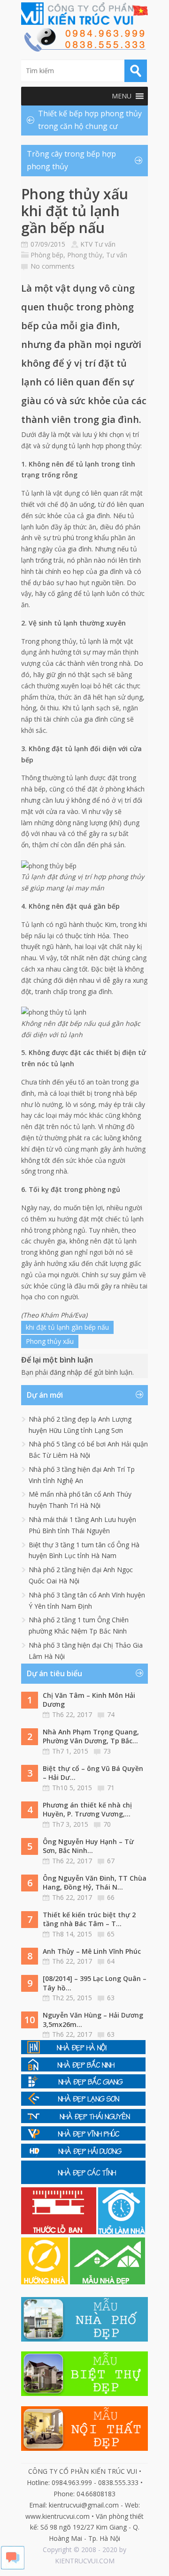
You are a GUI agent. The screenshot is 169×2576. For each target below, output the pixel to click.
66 (111, 1897)
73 (107, 1751)
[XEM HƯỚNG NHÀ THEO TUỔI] (46, 2282)
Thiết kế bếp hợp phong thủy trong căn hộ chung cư (90, 120)
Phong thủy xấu (50, 1341)
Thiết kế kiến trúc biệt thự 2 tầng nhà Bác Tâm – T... (89, 1919)
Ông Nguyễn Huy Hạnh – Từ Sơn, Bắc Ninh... (88, 1846)
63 (111, 1998)
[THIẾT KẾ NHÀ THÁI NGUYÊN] (83, 2120)
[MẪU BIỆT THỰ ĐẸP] (84, 2393)
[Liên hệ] (84, 49)
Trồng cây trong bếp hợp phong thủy (71, 160)
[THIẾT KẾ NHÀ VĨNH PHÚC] (83, 2138)
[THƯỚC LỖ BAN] (60, 2232)
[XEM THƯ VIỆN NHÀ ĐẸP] (108, 2282)
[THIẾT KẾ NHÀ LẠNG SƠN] (83, 2103)
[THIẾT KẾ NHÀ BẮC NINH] (83, 2069)
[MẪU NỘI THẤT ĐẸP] (84, 2448)
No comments (53, 266)
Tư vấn (117, 255)
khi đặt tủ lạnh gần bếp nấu (67, 1327)
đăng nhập (66, 1372)
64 (111, 1961)
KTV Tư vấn (98, 244)
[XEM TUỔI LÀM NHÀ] (122, 2232)
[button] (122, 96)
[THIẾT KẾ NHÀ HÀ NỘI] (83, 2052)
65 (111, 1934)
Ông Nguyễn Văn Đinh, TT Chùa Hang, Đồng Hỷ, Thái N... (95, 1883)
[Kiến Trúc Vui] (84, 14)
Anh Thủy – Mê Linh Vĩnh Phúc (92, 1951)
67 (111, 1861)
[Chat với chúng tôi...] (13, 2567)
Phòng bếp (47, 255)
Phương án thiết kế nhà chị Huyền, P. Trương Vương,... (87, 1810)
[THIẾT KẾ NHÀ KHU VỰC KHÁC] (83, 2181)
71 (111, 1788)
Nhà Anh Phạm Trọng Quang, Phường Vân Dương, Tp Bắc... (91, 1736)
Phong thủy (85, 255)
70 (107, 1824)
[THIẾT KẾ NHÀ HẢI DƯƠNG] (83, 2155)
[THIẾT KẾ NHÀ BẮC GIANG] (83, 2086)
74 (111, 1714)
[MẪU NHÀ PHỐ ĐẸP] (84, 2339)
